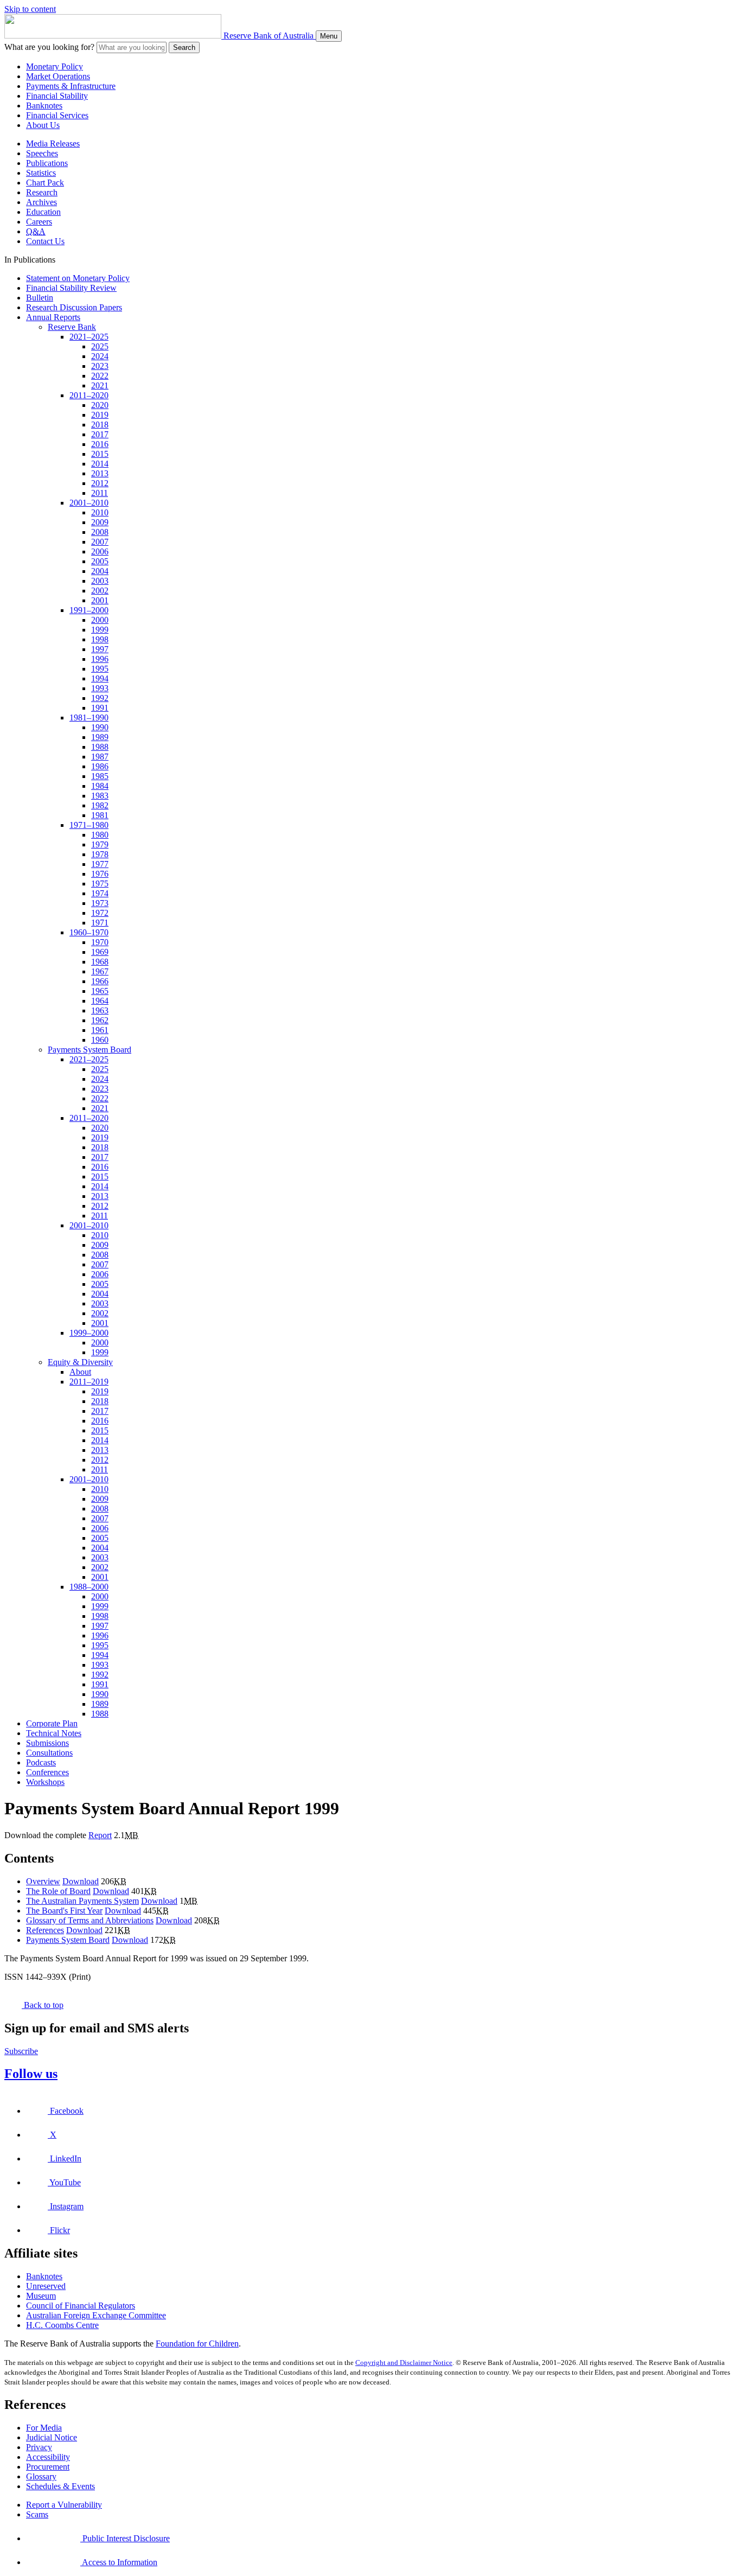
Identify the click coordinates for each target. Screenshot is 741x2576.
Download (81, 1881)
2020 (100, 405)
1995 (100, 669)
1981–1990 (89, 718)
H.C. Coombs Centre (62, 2325)
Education (43, 212)
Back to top (43, 2005)
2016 (100, 444)
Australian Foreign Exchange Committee (96, 2315)
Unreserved (46, 2286)
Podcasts (41, 1762)
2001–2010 (89, 503)
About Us (43, 125)
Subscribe (21, 2051)
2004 (100, 571)
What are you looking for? (49, 47)
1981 (100, 815)
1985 (100, 776)
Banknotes (44, 106)
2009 (100, 522)
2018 (100, 425)
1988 (100, 747)
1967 (100, 971)
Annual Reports (53, 317)
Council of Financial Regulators (81, 2306)
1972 (100, 913)
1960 (100, 1040)
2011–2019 (89, 1382)
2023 (100, 366)
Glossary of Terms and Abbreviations (90, 1920)
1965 (100, 991)
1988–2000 (89, 1587)
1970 (100, 942)
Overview (43, 1881)
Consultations (49, 1753)
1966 (100, 981)
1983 (100, 796)
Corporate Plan (52, 1723)
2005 (100, 561)
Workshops (45, 1782)
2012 (100, 483)
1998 (100, 639)
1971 (100, 923)
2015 (100, 454)
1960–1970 (89, 932)
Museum (41, 2296)
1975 (100, 884)
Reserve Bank (72, 327)
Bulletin (40, 298)
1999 (100, 630)
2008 (100, 532)
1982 (100, 805)
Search (184, 47)
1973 (100, 903)
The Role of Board (58, 1891)
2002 (100, 591)
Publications (47, 163)
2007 (100, 542)
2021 (100, 385)
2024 (100, 356)
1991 (100, 708)
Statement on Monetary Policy (78, 278)
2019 (100, 415)
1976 (100, 874)
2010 (100, 512)
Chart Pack (45, 183)
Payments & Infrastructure (71, 86)
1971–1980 (89, 825)
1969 (100, 952)
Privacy (39, 2447)
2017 (100, 434)
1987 (100, 757)
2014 (100, 464)
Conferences (47, 1772)
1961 (100, 1030)
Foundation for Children (197, 2344)
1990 (100, 727)
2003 (100, 581)
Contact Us (45, 241)
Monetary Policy (55, 66)
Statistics (41, 173)
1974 (100, 893)
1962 (100, 1020)
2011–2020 (89, 395)
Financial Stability (57, 96)
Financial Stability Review (71, 288)
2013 (100, 473)
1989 (100, 737)
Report (100, 1835)
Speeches (42, 153)
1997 (100, 649)
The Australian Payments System (82, 1901)
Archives (41, 202)
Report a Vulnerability (64, 2505)
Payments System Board (90, 1050)
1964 (100, 1001)
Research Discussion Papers (74, 307)
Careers (39, 222)
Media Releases (53, 144)
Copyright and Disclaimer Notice (404, 2363)
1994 (100, 678)
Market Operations (58, 76)
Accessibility (48, 2457)
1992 (100, 698)
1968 (100, 962)
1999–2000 (89, 1333)
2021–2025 (89, 337)
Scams (37, 2514)
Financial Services (57, 115)
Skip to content (30, 9)
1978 (100, 854)
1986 (100, 766)
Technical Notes (54, 1733)
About (80, 1372)
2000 (100, 620)
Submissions (47, 1743)
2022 (100, 376)
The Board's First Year (64, 1911)
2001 (100, 600)
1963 (100, 1010)
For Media (44, 2428)
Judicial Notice (52, 2437)
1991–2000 (89, 610)
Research (42, 192)
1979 (100, 844)
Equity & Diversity (80, 1362)
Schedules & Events (60, 2486)
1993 (100, 688)
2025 (100, 346)
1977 (100, 864)
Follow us (31, 2074)
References (45, 1930)
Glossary (41, 2476)
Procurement (48, 2467)
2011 (100, 493)
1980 (100, 835)
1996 (100, 659)
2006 (100, 551)
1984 (100, 786)
